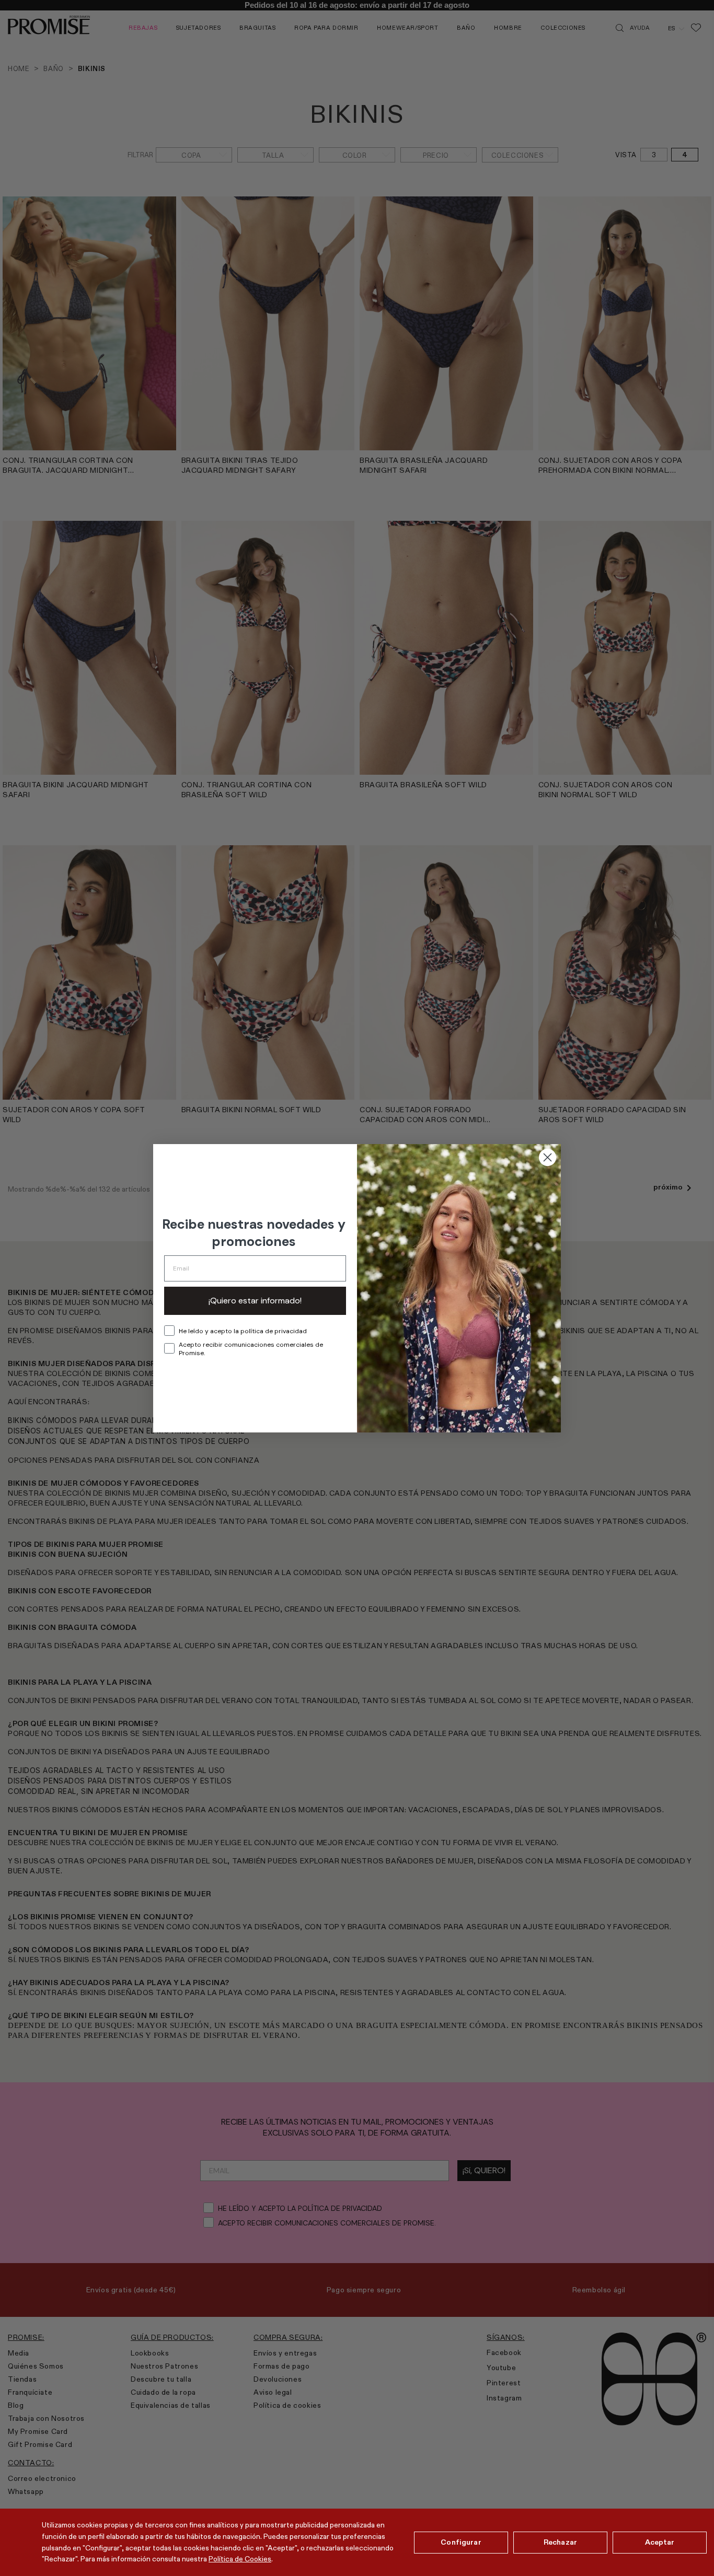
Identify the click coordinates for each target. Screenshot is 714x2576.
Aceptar (660, 2542)
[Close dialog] (548, 1157)
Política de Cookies (240, 2559)
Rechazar (560, 2542)
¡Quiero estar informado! (255, 1301)
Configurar (461, 2542)
